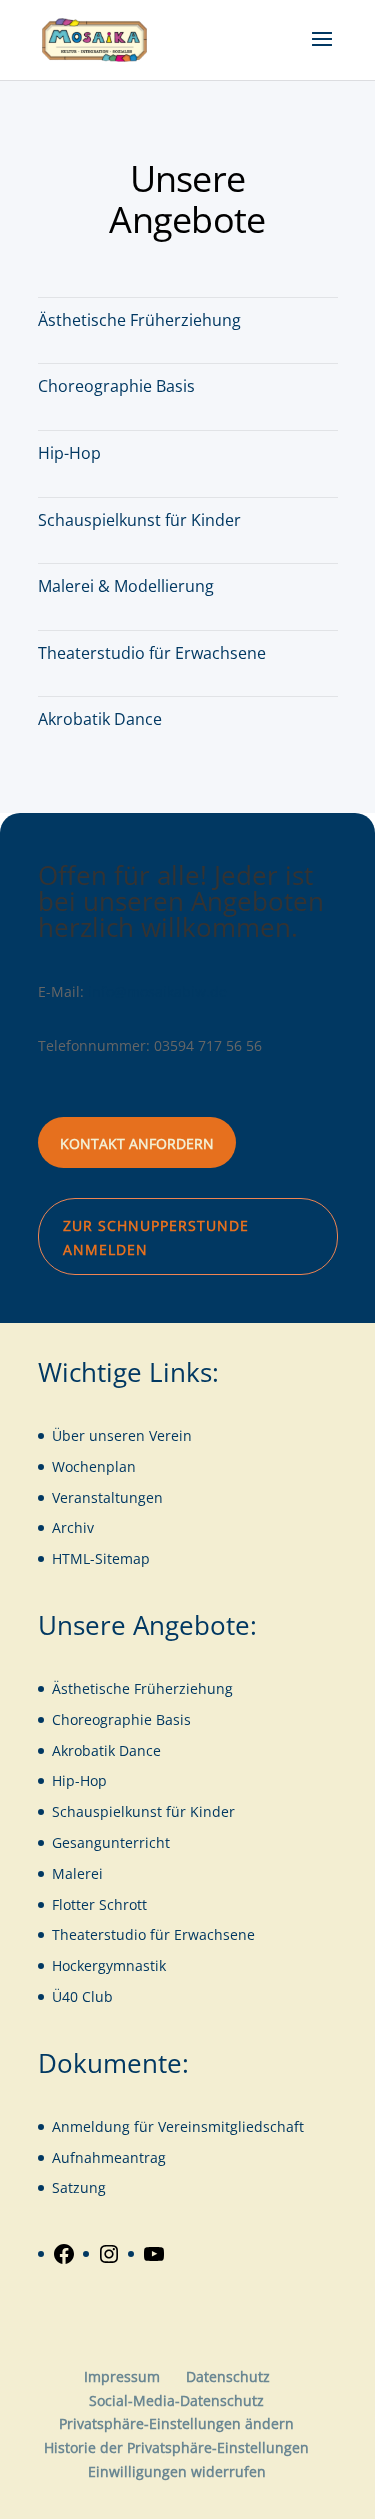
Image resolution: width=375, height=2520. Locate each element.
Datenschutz (228, 2376)
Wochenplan (94, 1466)
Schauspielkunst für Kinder (139, 520)
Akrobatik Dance (100, 719)
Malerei (77, 1873)
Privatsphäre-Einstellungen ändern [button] (176, 2423)
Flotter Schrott (99, 1904)
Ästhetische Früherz (119, 1688)
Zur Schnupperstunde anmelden (156, 1237)
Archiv (73, 1527)
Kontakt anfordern (137, 1143)
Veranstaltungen (107, 1497)
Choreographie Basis (116, 386)
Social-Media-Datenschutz (176, 2400)
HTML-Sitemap (101, 1558)
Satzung (79, 2187)
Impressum (122, 2376)
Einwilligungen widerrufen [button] (177, 2471)
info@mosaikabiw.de (157, 991)
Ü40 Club (82, 1996)
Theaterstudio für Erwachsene (152, 653)
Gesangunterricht (111, 1842)
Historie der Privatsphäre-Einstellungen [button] (176, 2447)
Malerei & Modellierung (126, 586)
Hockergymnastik (109, 1965)
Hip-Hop (69, 453)
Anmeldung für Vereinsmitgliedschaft (178, 2126)
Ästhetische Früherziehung (139, 320)
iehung (209, 1688)
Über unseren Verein (122, 1435)
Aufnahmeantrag (109, 2157)
